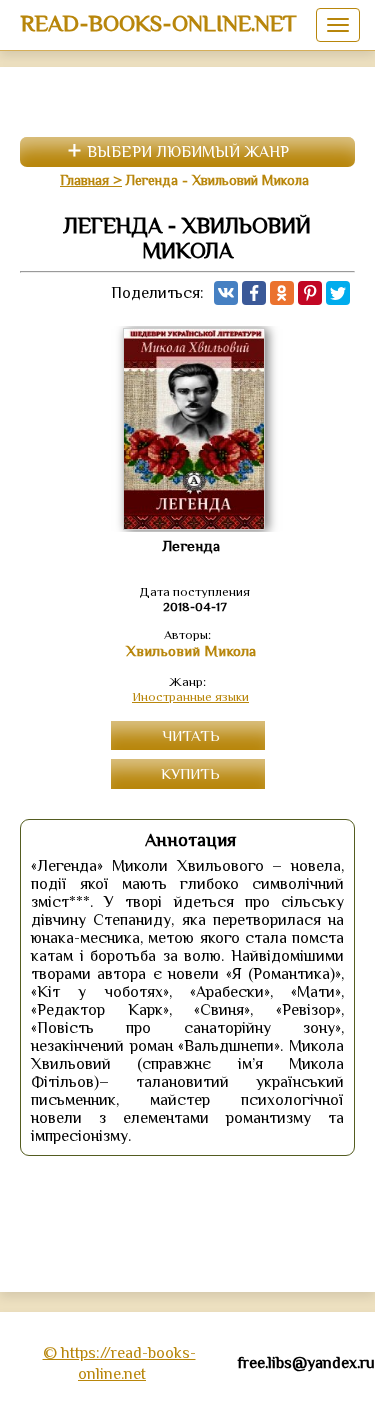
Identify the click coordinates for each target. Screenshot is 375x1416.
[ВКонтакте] (226, 293)
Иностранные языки (190, 696)
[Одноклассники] (282, 293)
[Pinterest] (310, 293)
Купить (190, 773)
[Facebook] (254, 293)
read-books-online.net (158, 23)
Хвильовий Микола (191, 651)
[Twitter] (338, 293)
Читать (191, 735)
